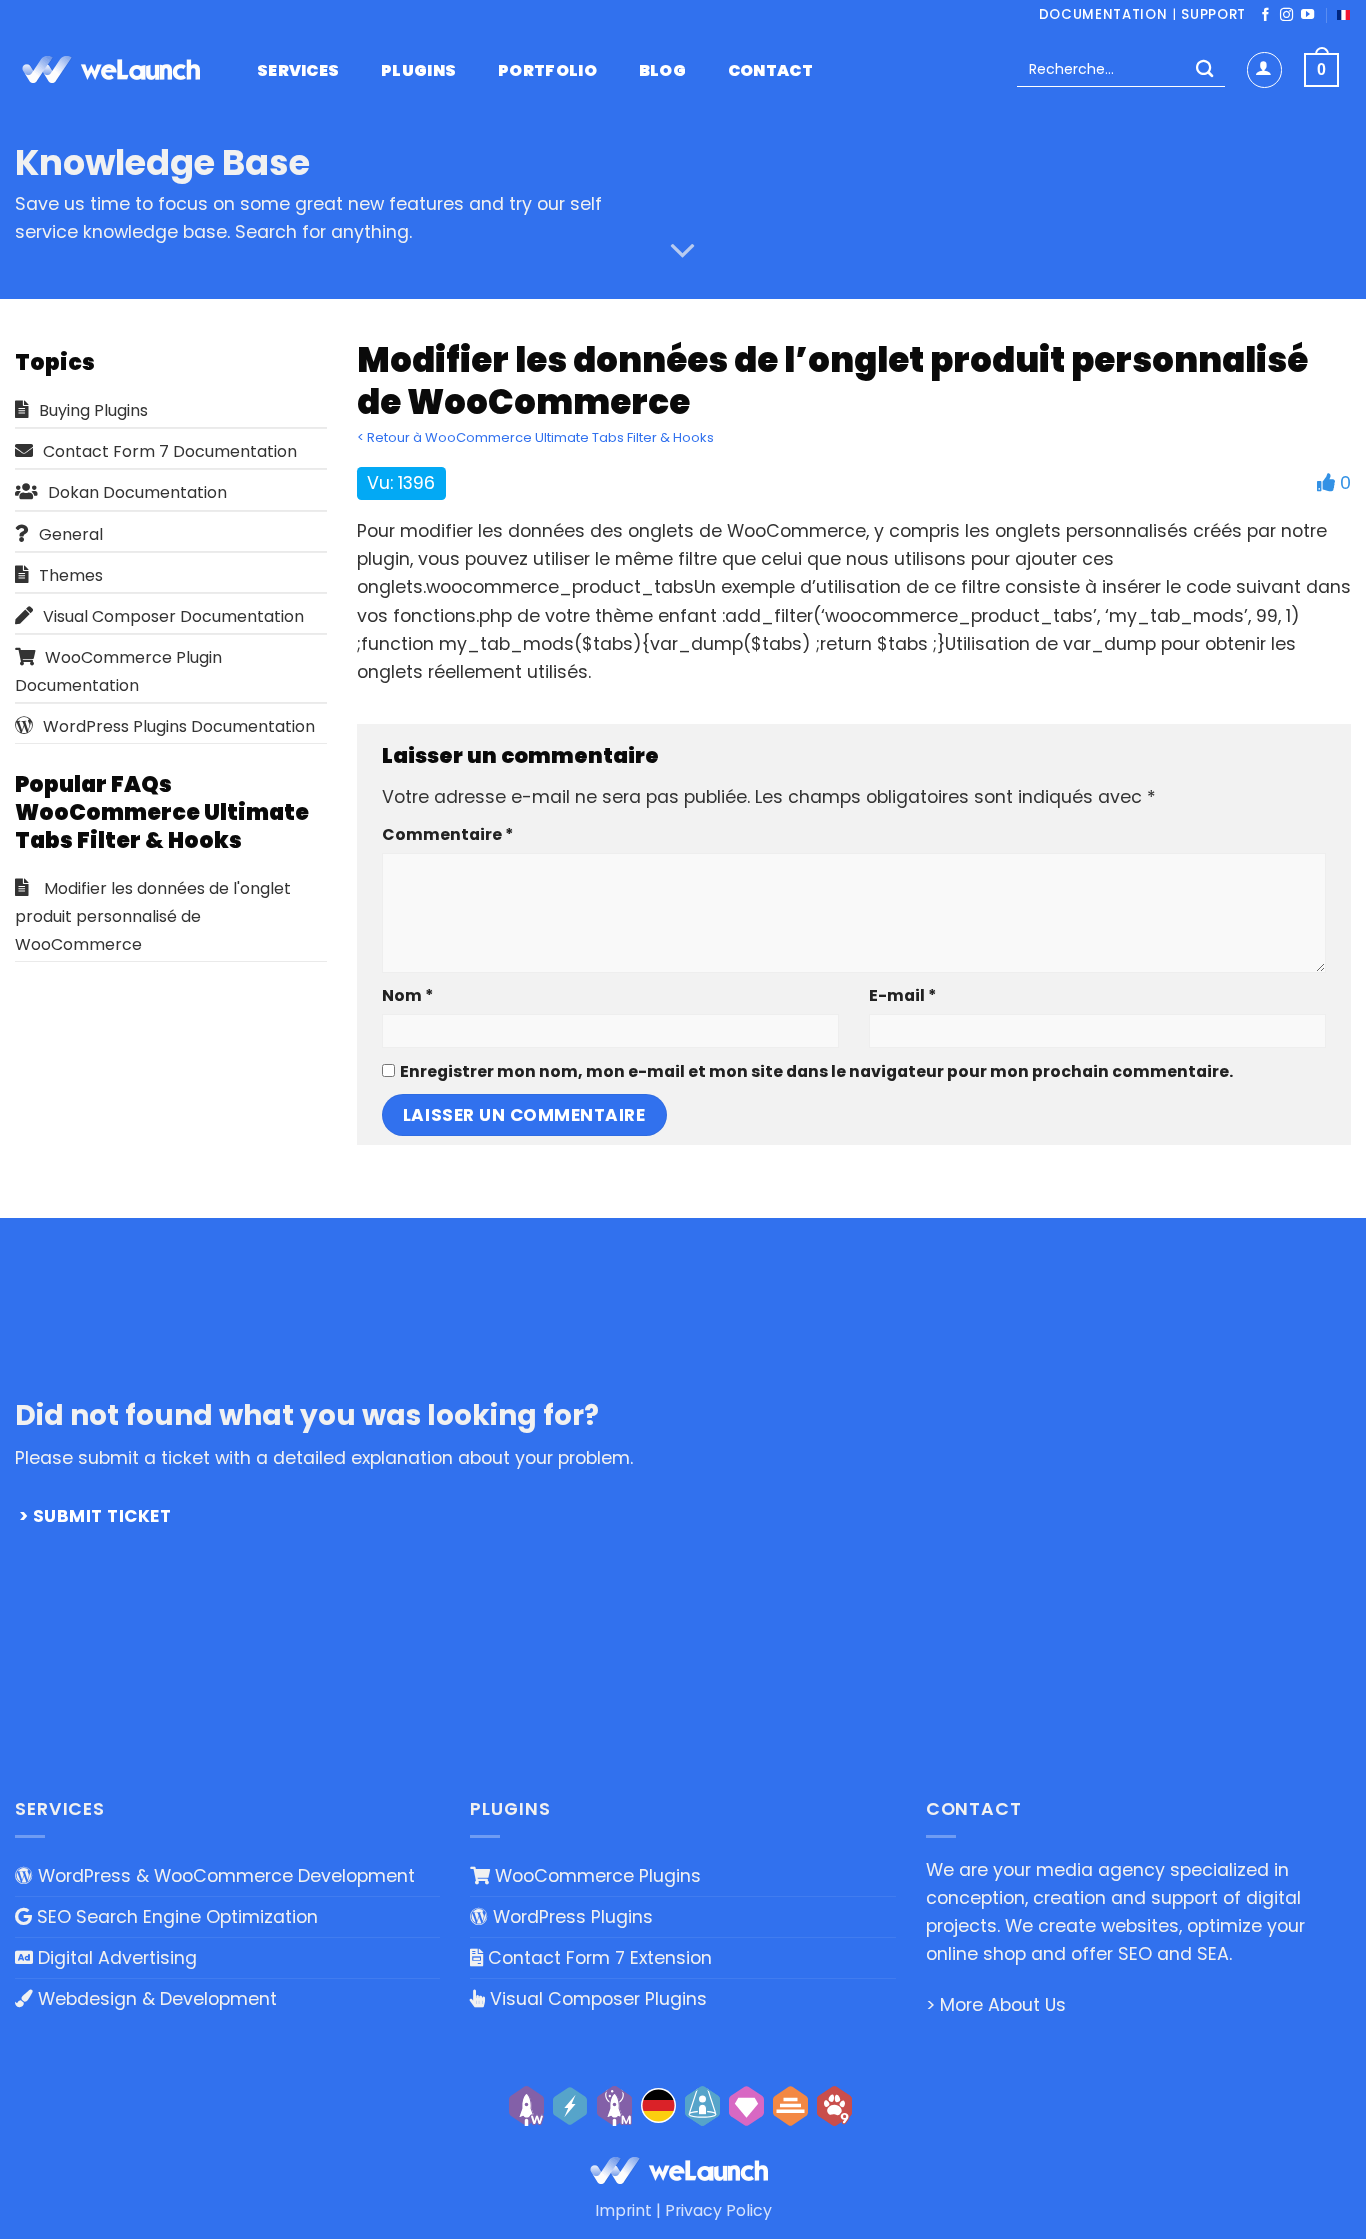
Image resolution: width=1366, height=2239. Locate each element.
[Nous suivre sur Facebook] (1265, 15)
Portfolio (547, 71)
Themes (71, 575)
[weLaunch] (115, 70)
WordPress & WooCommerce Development (224, 1876)
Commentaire (447, 834)
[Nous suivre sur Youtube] (1307, 15)
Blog (662, 71)
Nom (407, 995)
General (71, 534)
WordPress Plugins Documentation (179, 726)
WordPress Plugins (570, 1917)
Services (298, 71)
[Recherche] (1204, 70)
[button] (1264, 69)
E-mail (902, 995)
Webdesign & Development (155, 1999)
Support (1213, 14)
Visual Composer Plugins (596, 1999)
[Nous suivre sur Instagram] (1286, 15)
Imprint (623, 2210)
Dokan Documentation (137, 492)
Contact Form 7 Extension (597, 1958)
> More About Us (996, 2005)
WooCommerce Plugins (595, 1876)
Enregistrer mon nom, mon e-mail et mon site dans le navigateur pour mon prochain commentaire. (816, 1071)
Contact (770, 71)
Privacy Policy (718, 2210)
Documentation (1103, 14)
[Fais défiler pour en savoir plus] (683, 251)
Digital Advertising (115, 1958)
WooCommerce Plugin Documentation (118, 671)
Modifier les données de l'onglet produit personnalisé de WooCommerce (153, 916)
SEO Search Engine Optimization (175, 1917)
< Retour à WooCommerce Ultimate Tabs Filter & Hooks (535, 437)
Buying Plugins (93, 410)
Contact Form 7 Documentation (170, 451)
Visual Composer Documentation (173, 616)
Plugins (418, 71)
